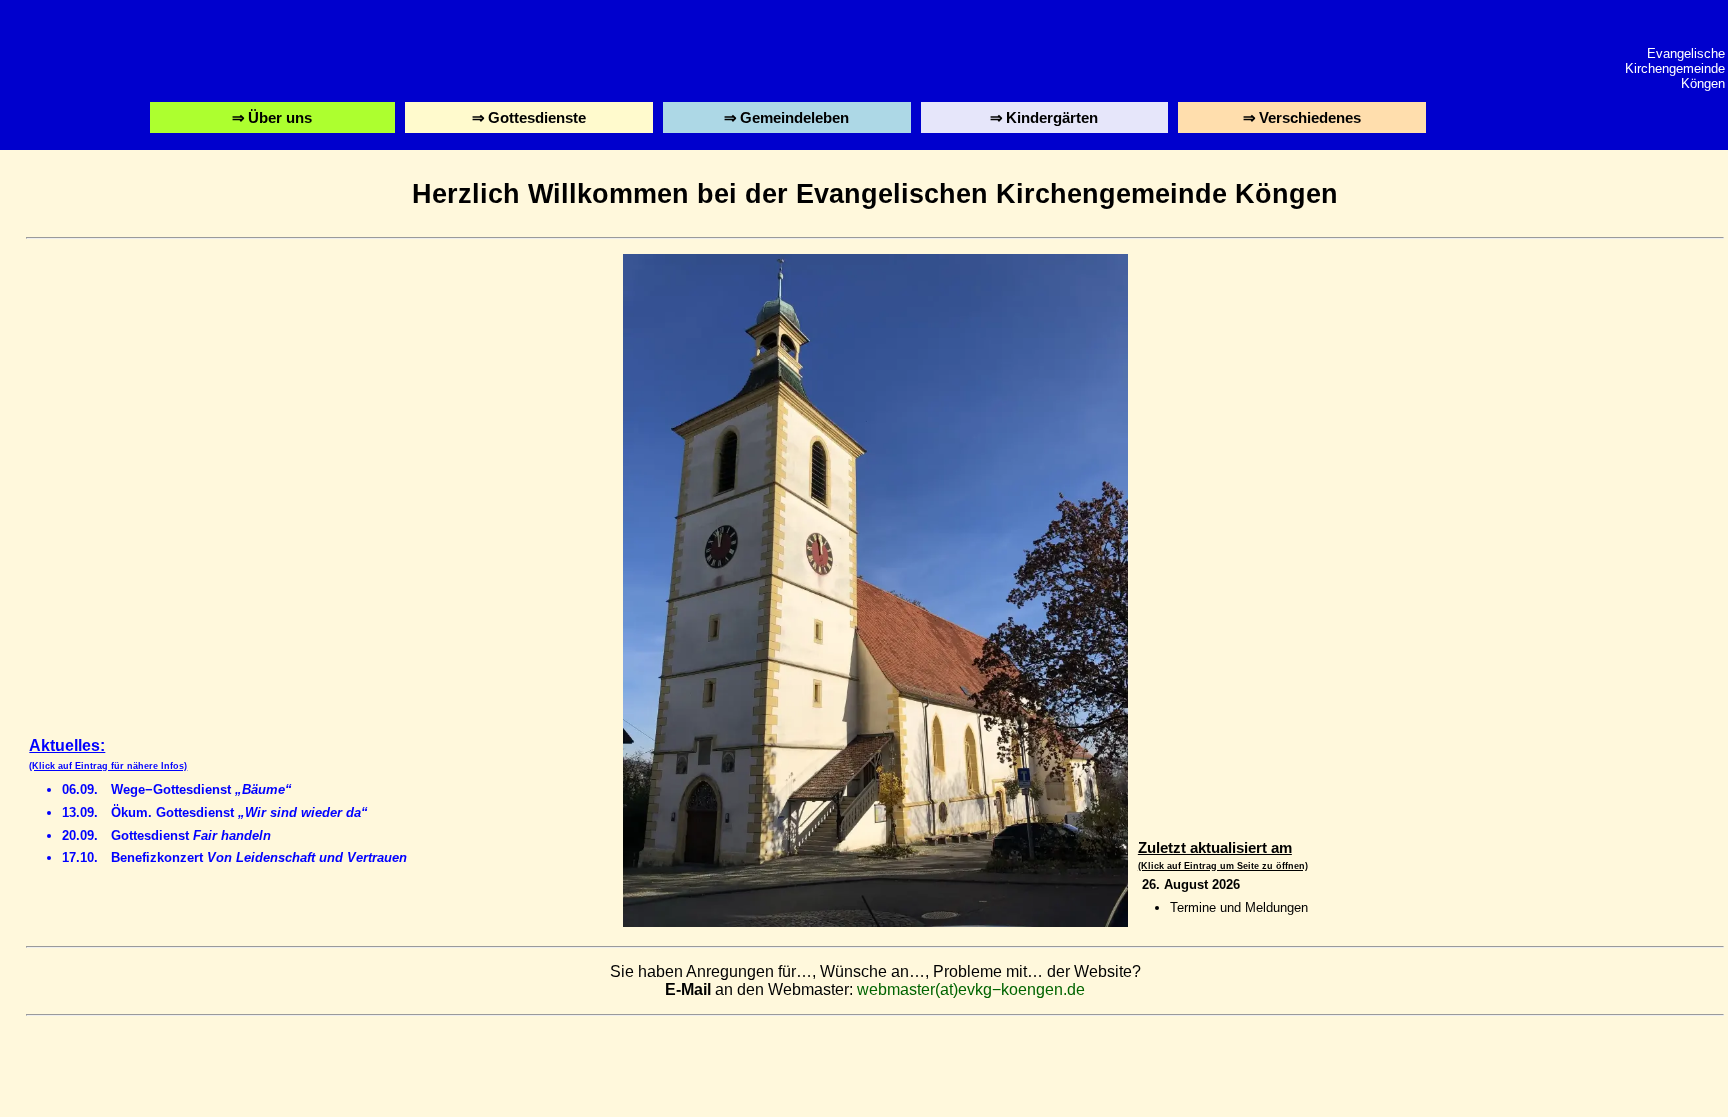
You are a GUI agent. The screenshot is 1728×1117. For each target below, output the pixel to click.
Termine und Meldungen (1239, 907)
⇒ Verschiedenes (1304, 121)
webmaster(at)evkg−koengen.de (971, 989)
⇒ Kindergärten (1046, 121)
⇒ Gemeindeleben (786, 121)
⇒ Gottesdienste (531, 121)
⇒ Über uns (274, 121)
